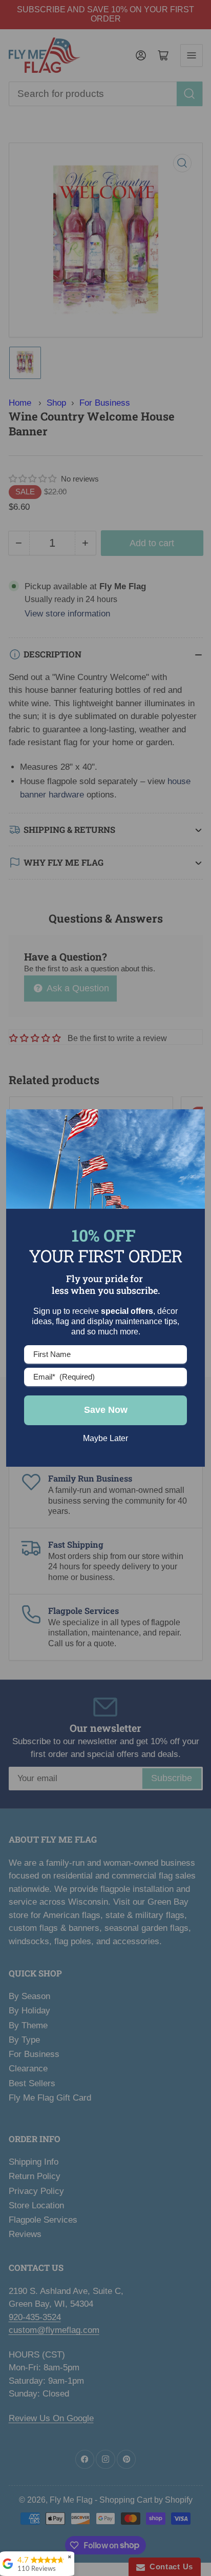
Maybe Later (105, 1438)
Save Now (106, 1410)
